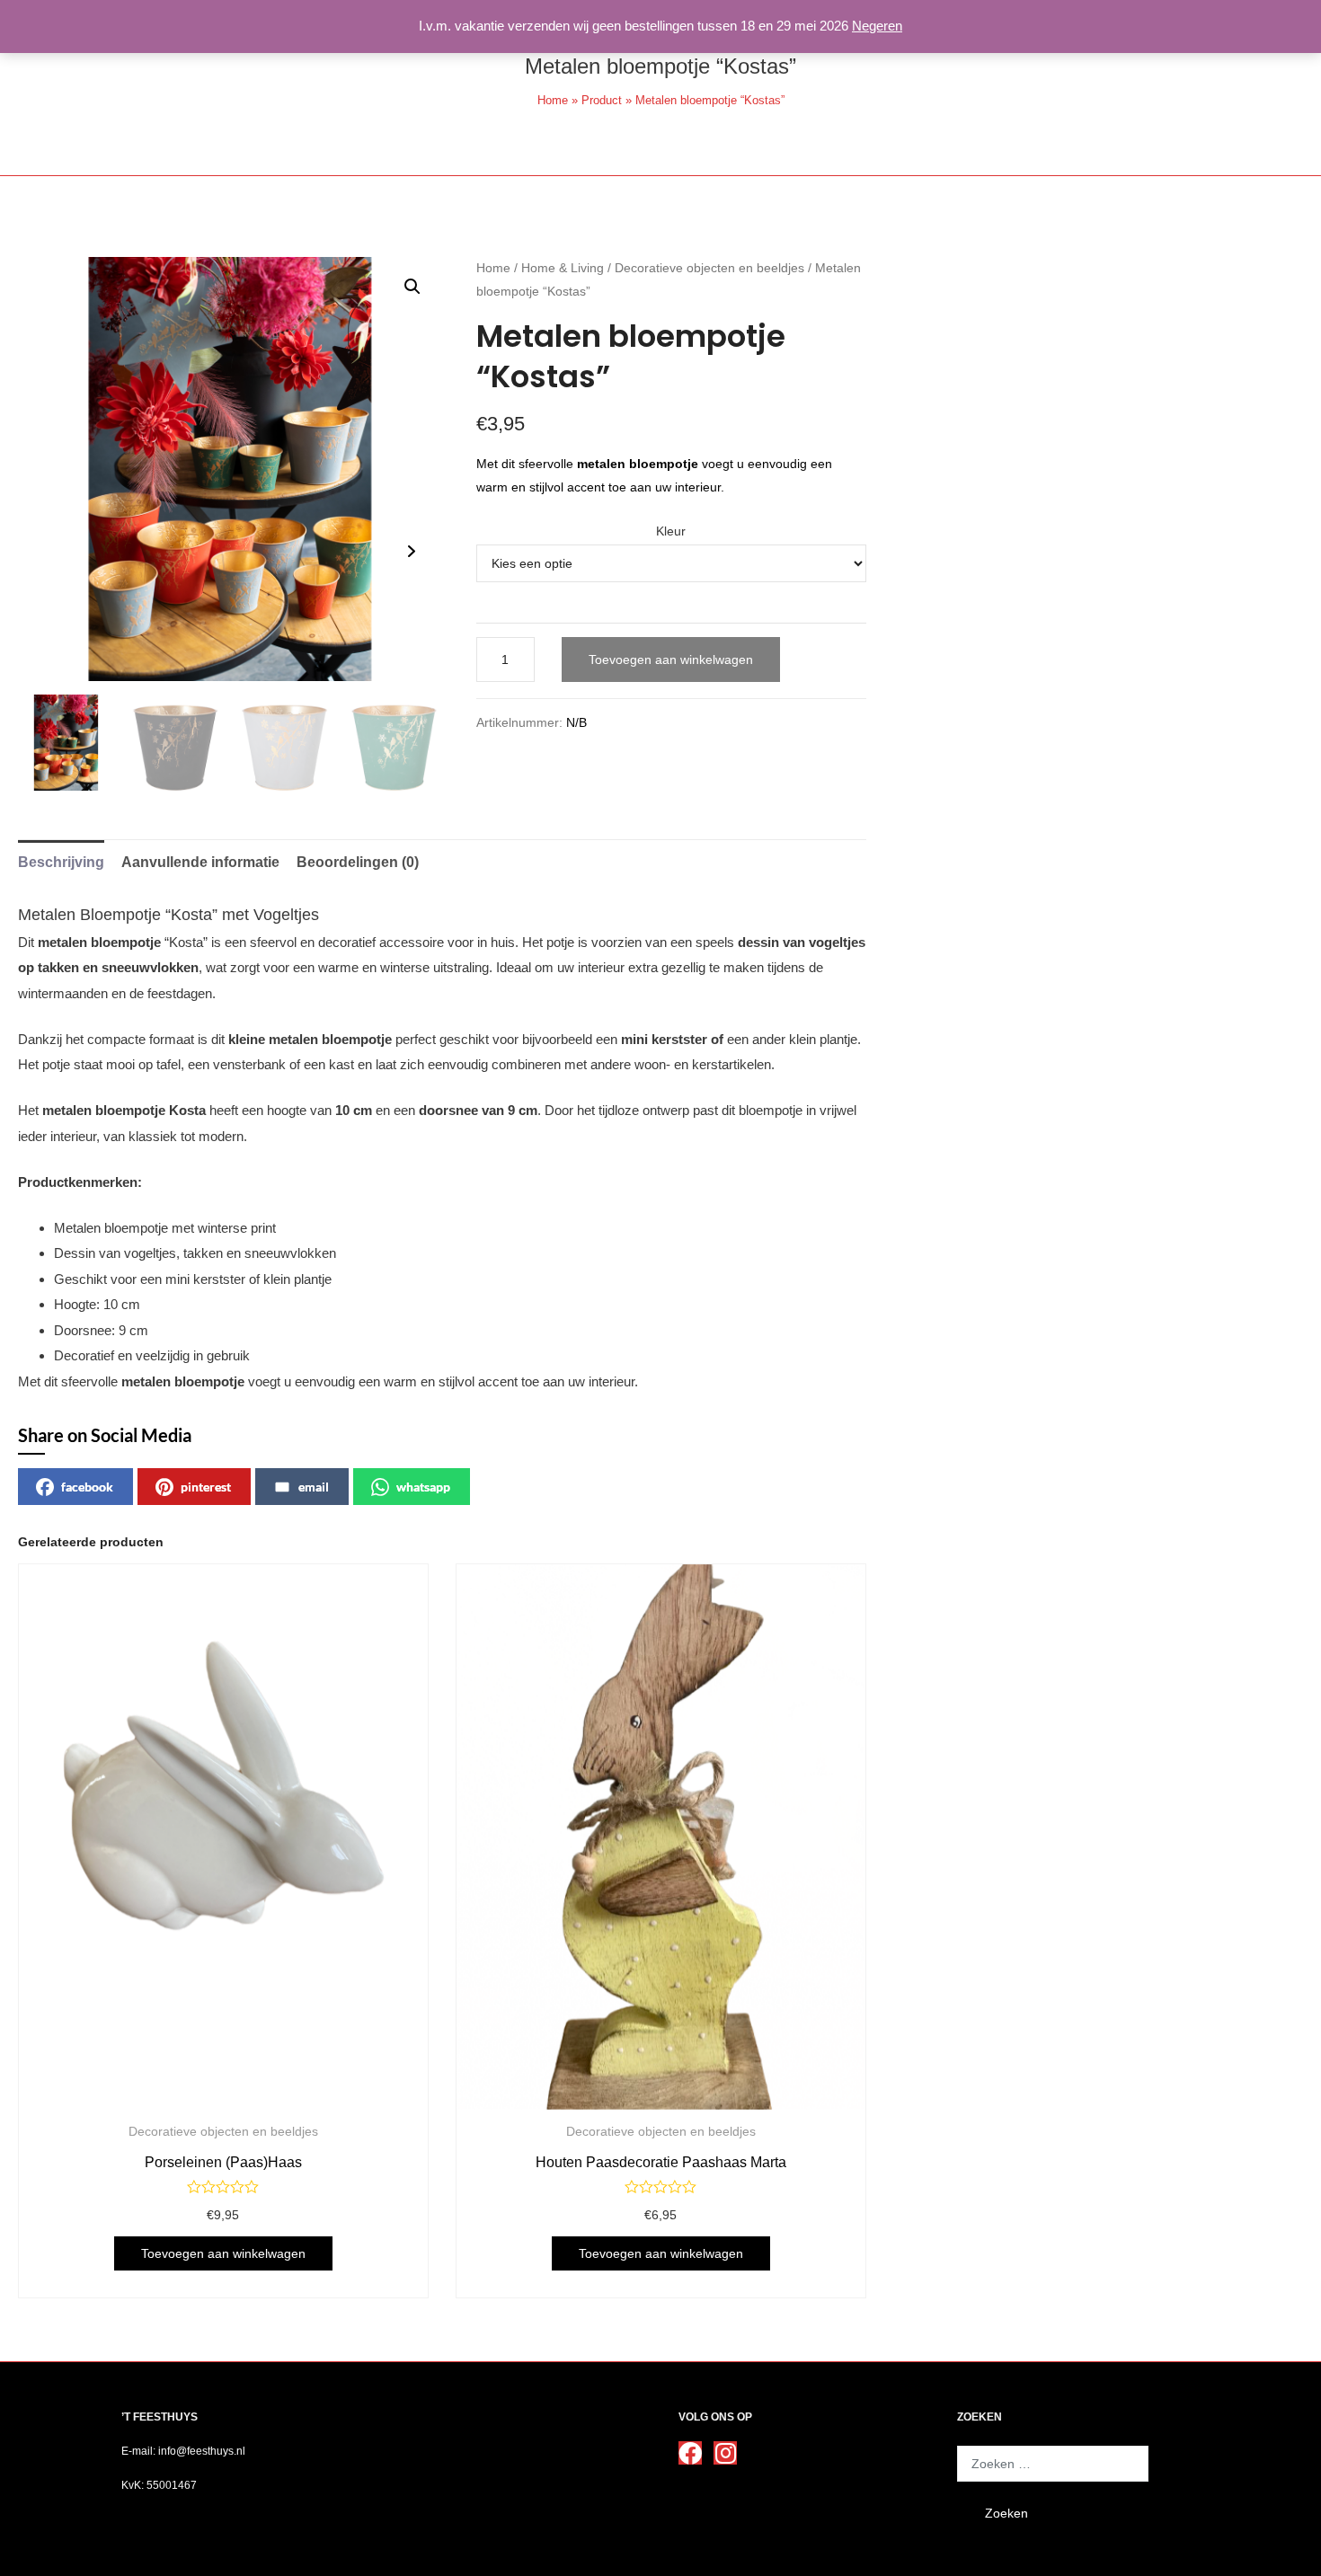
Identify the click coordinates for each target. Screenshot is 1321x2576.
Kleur (671, 531)
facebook (87, 1487)
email (314, 1487)
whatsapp (423, 1487)
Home (553, 100)
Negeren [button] (877, 26)
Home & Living (563, 268)
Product (602, 100)
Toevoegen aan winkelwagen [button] (223, 2253)
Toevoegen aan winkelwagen (671, 659)
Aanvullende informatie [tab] (200, 862)
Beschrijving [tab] (61, 862)
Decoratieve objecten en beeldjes (709, 268)
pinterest (206, 1487)
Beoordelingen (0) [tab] (358, 862)
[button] (412, 287)
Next (412, 551)
